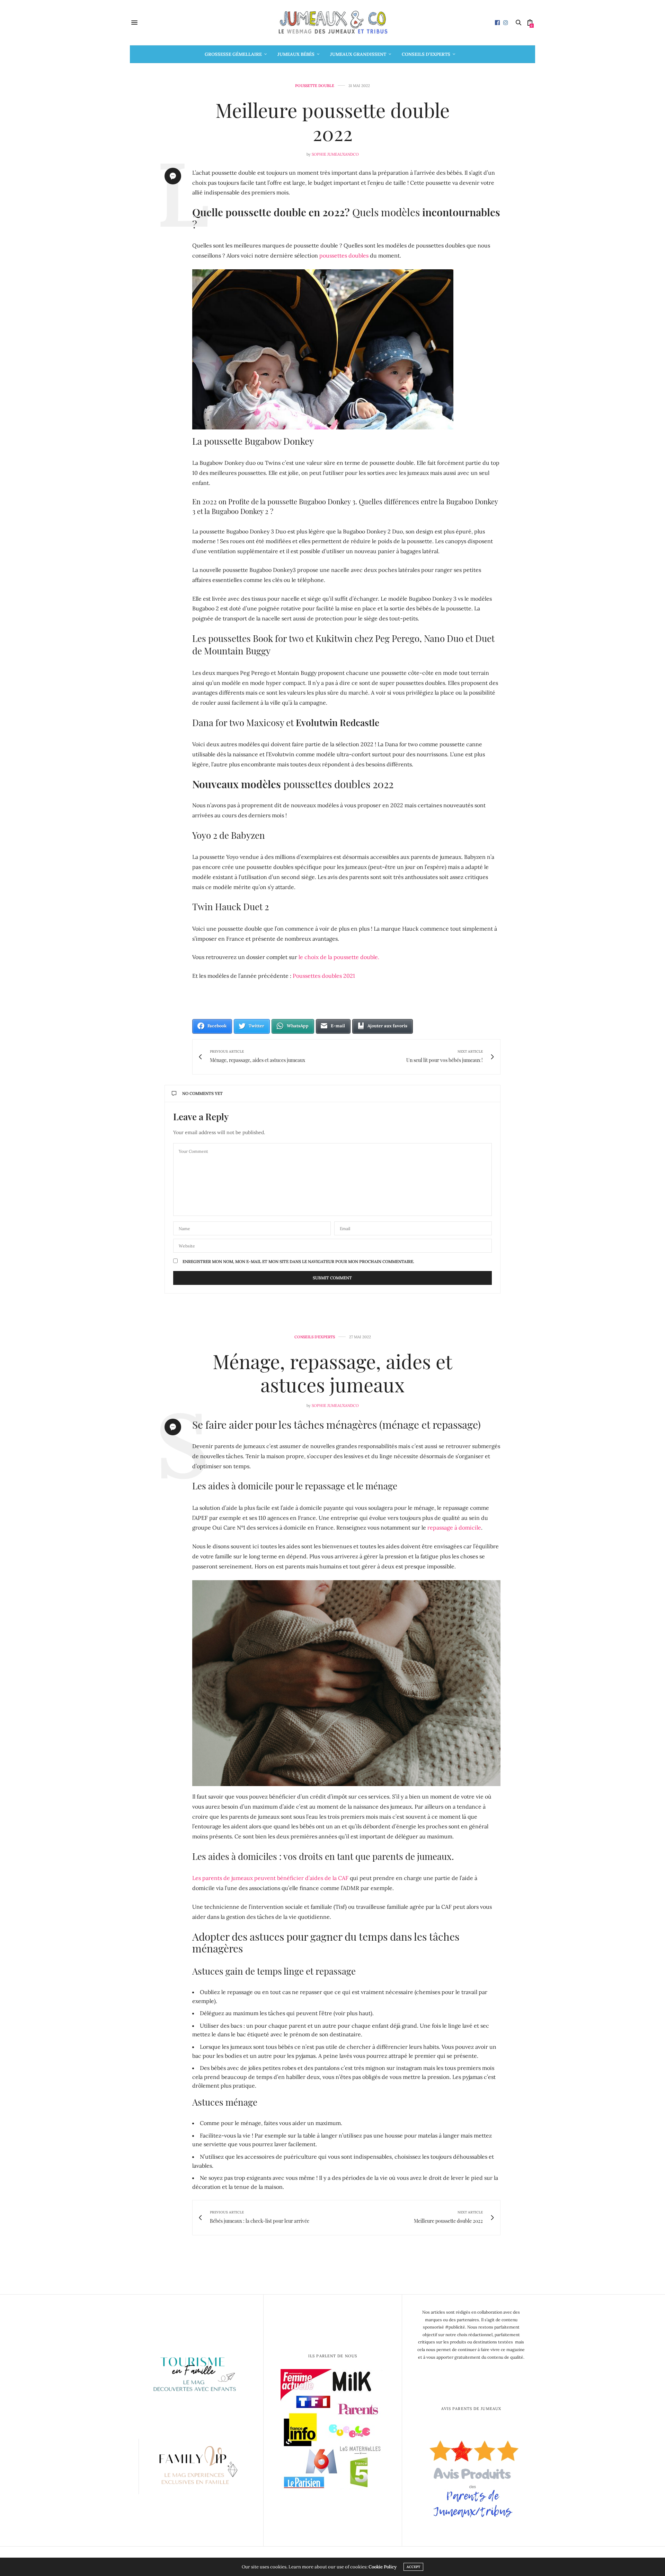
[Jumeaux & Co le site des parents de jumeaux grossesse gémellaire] (332, 23)
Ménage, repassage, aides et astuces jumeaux (332, 1373)
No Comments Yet (202, 1093)
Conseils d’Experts (426, 54)
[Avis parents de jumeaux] (471, 2476)
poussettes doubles (344, 255)
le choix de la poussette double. (338, 957)
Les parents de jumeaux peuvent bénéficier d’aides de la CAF (270, 1878)
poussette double (315, 86)
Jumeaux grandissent (358, 54)
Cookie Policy (383, 2567)
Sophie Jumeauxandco (335, 154)
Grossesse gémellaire (233, 54)
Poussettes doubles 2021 (324, 976)
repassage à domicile (454, 1528)
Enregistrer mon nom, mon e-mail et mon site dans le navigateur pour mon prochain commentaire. (298, 1262)
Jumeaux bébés (296, 54)
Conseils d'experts (315, 1337)
